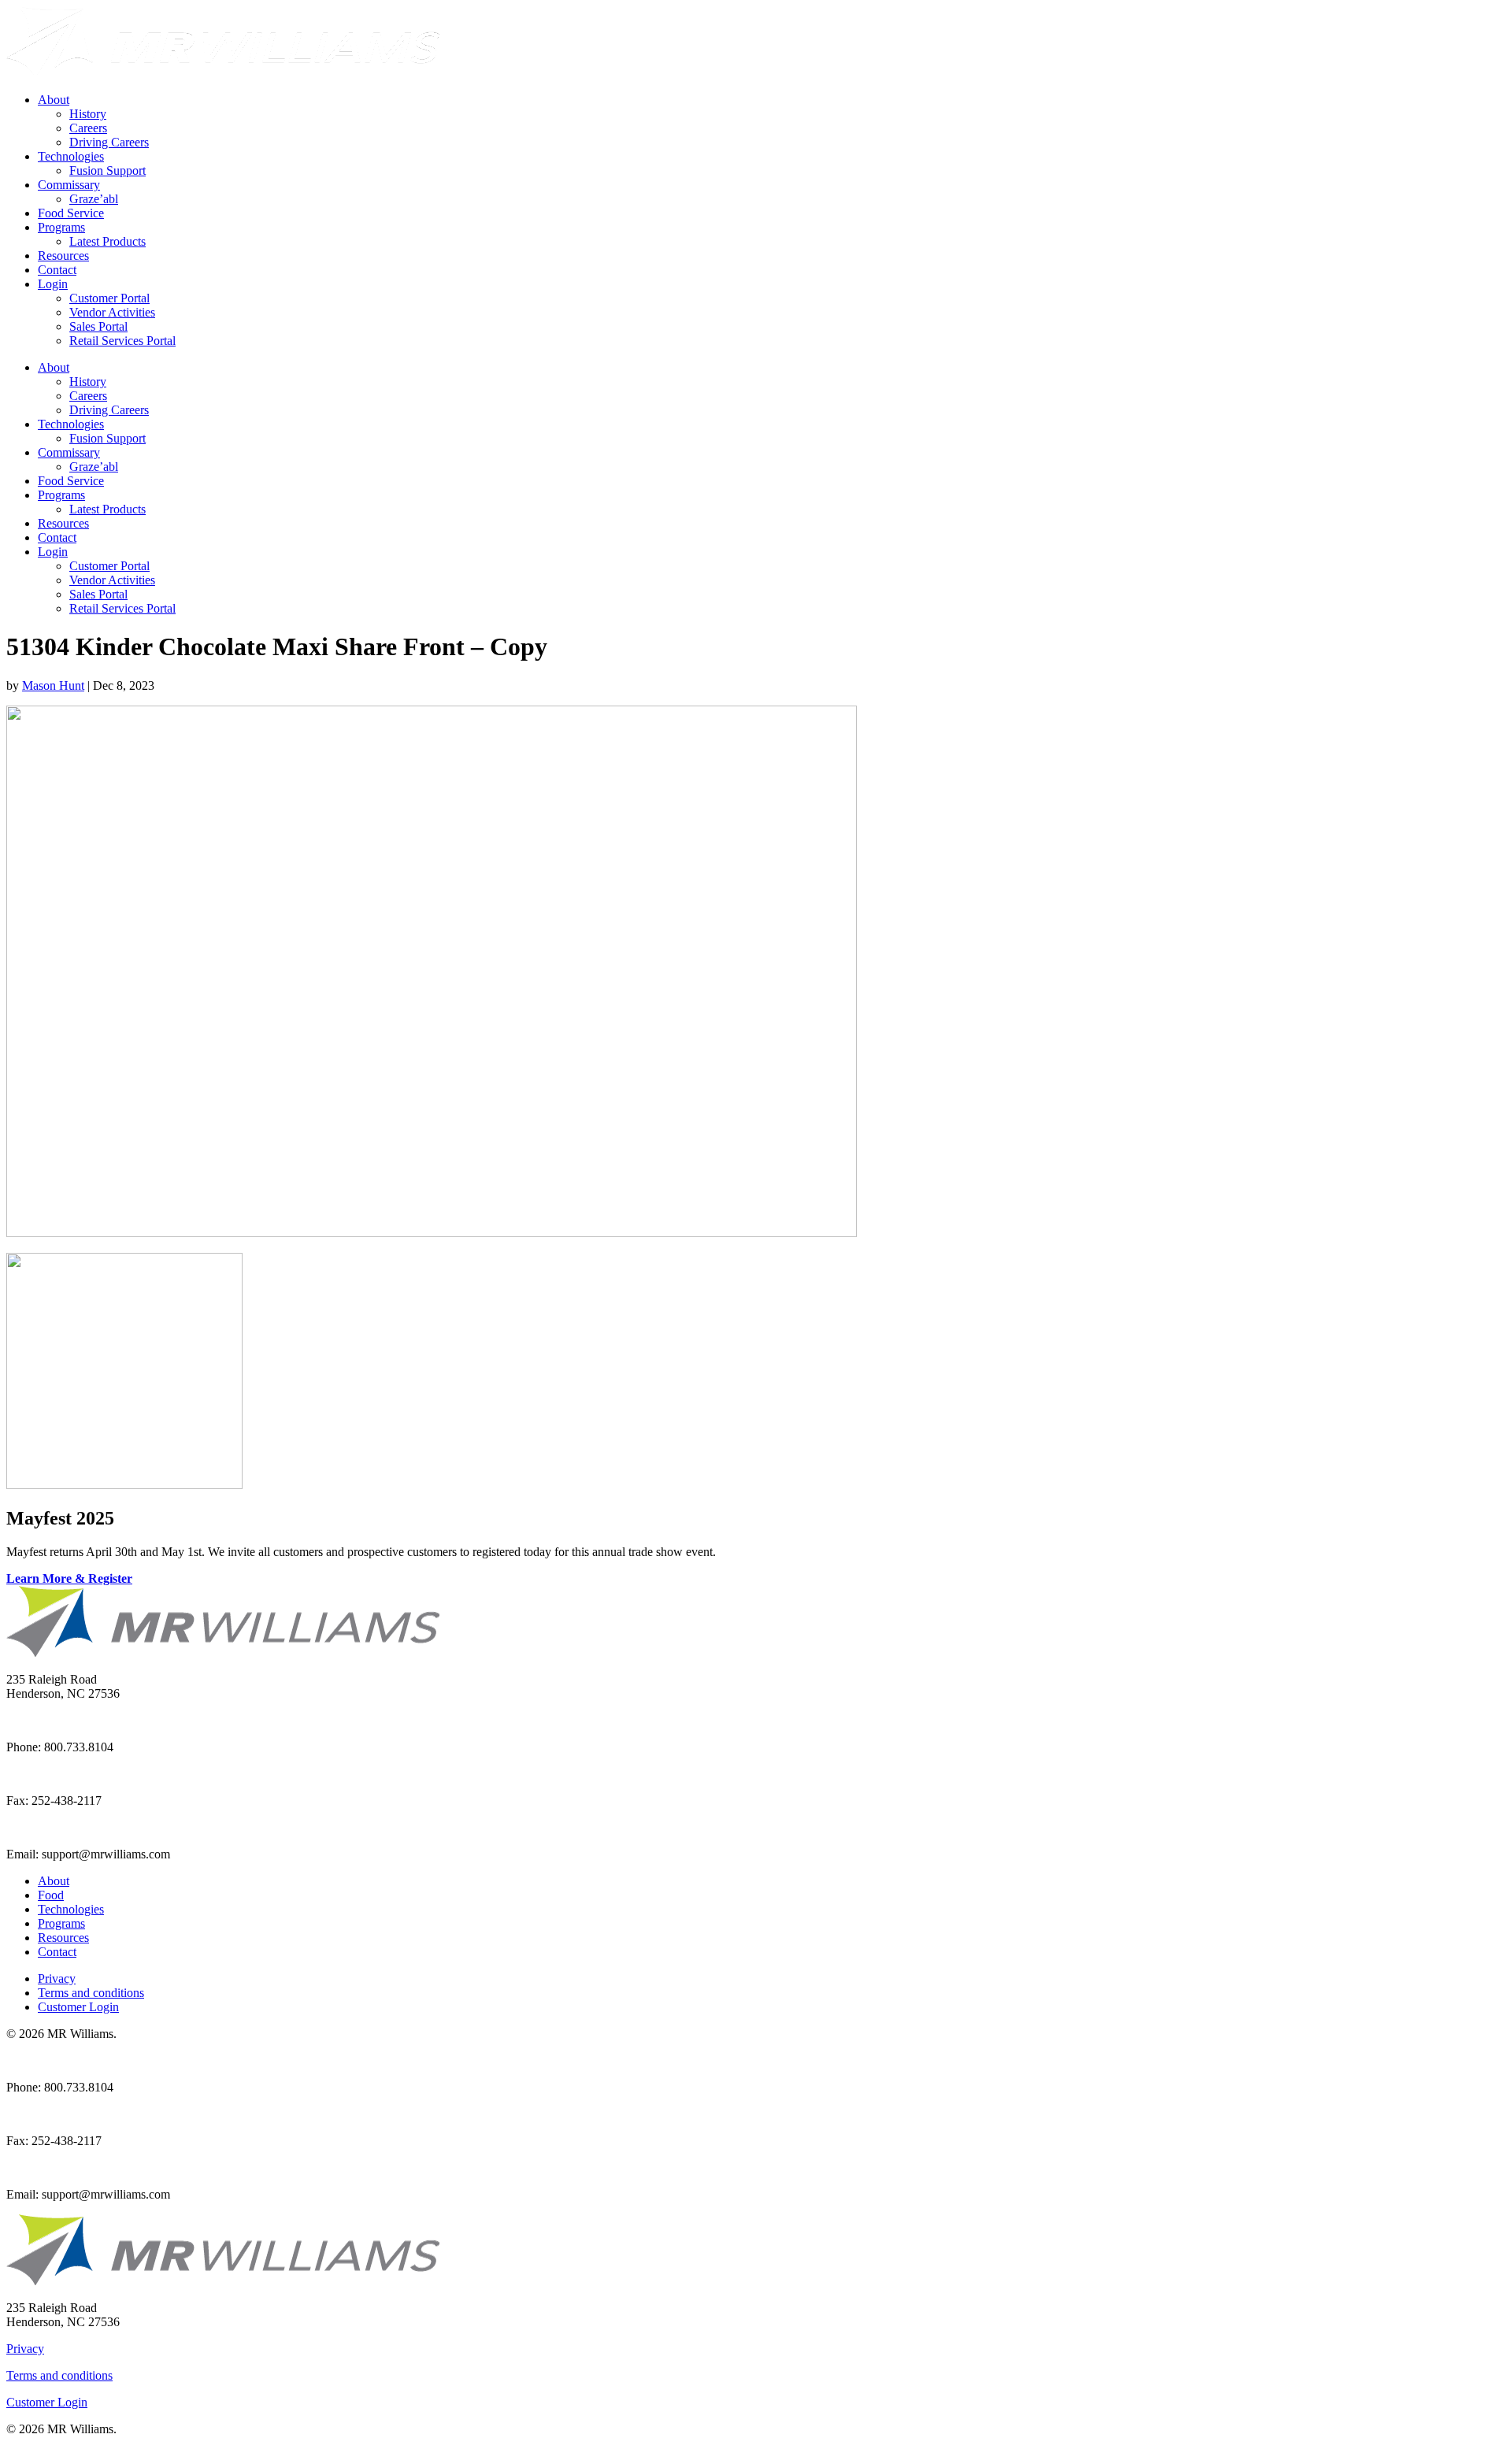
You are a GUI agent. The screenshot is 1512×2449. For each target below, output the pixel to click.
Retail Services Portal (122, 341)
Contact (57, 270)
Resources (63, 256)
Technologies (71, 156)
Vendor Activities (112, 312)
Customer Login (78, 2007)
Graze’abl (94, 199)
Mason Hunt (53, 685)
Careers (88, 128)
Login (53, 284)
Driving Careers (109, 142)
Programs (61, 227)
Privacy (57, 1978)
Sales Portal (98, 326)
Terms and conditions (91, 1993)
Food (51, 1895)
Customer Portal (109, 298)
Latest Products (107, 241)
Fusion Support (107, 170)
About (54, 100)
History (88, 114)
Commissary (69, 185)
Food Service (71, 213)
